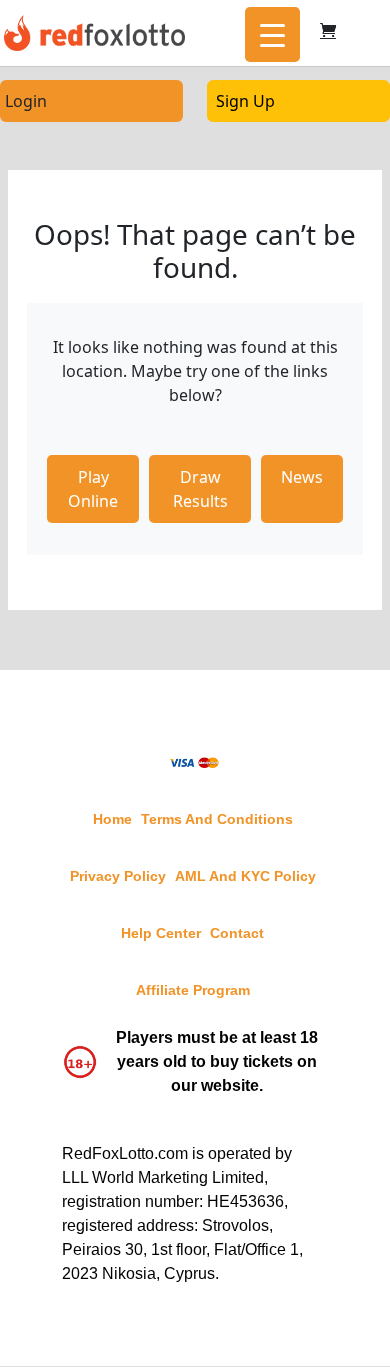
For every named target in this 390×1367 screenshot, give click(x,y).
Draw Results (200, 489)
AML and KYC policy (245, 876)
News (302, 477)
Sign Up (245, 101)
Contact (237, 933)
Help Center (161, 933)
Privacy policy (118, 876)
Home (112, 819)
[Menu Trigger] (272, 34)
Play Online (93, 489)
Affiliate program (193, 990)
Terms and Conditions (217, 819)
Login (26, 101)
